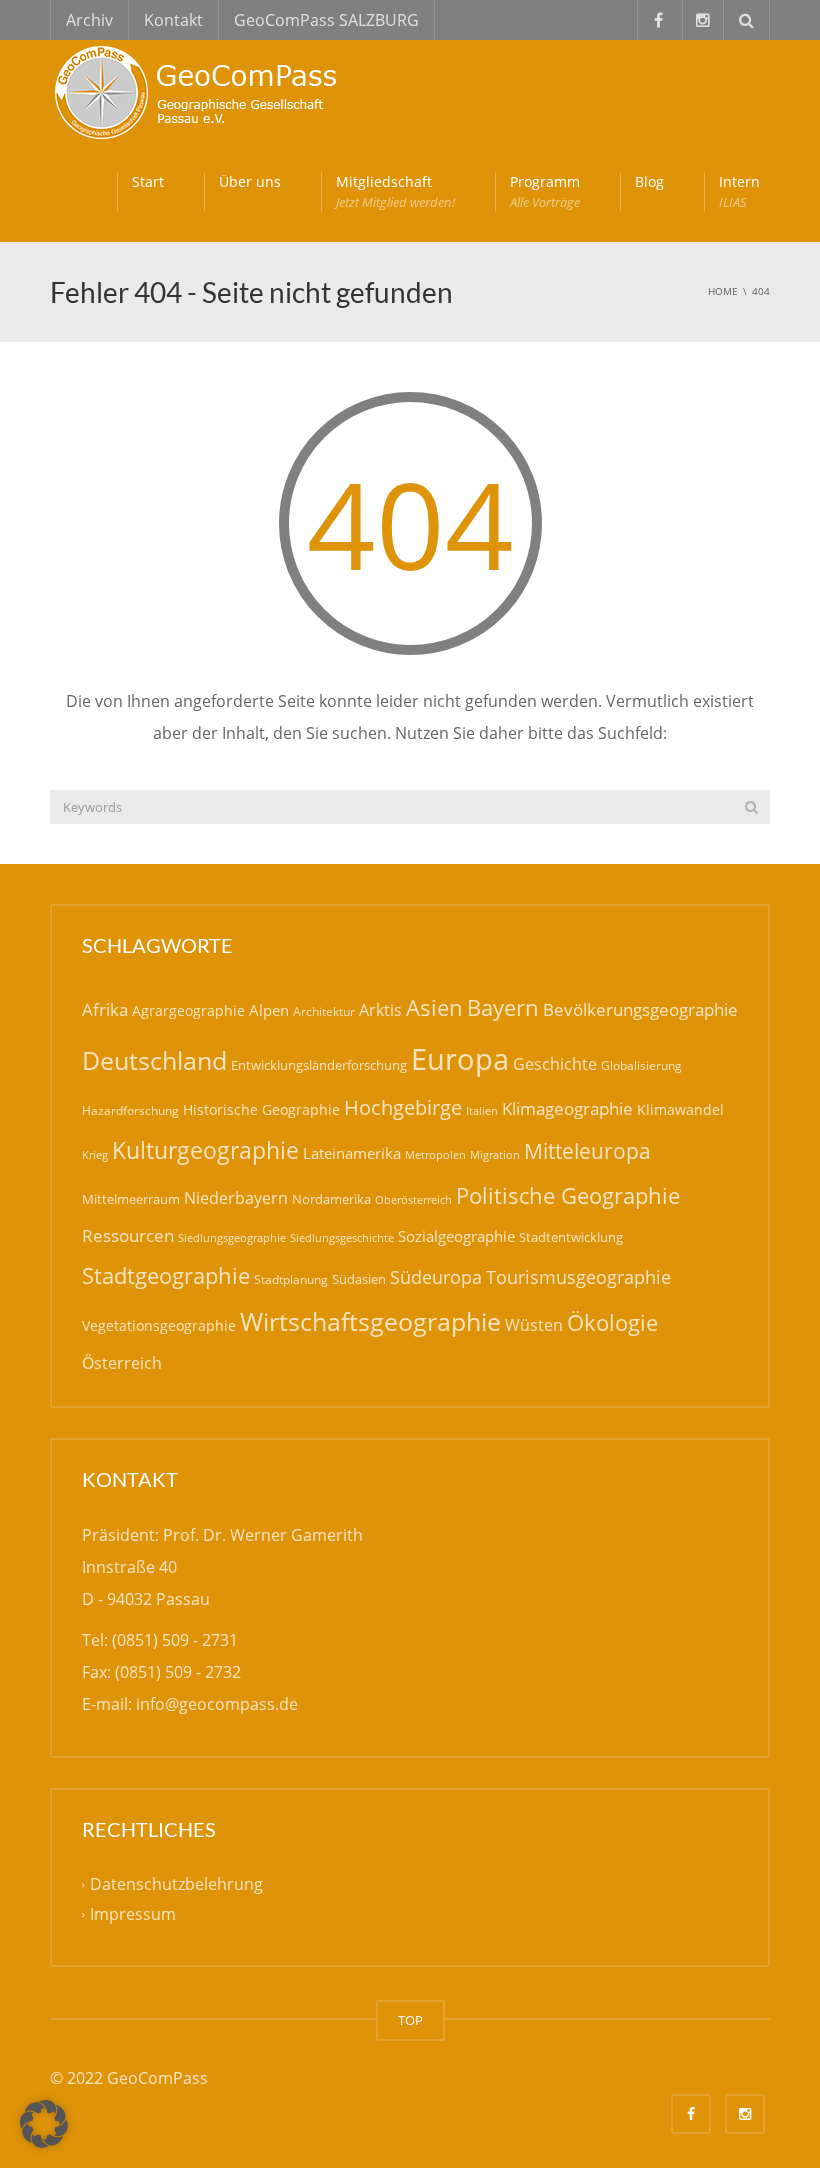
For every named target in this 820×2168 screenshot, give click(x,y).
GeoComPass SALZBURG (326, 20)
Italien (482, 1110)
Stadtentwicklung (571, 1237)
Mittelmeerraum (131, 1199)
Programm (545, 191)
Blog (649, 181)
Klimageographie (567, 1108)
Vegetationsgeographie (159, 1325)
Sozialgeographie (456, 1236)
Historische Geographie (261, 1109)
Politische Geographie (568, 1195)
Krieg (95, 1154)
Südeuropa (436, 1277)
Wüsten (534, 1325)
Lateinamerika (352, 1153)
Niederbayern (236, 1198)
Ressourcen (128, 1235)
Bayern (503, 1007)
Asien (434, 1007)
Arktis (380, 1009)
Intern (739, 191)
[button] (44, 2124)
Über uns (250, 181)
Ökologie (612, 1322)
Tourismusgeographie (578, 1277)
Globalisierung (641, 1065)
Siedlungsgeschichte (342, 1237)
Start (148, 181)
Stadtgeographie (166, 1275)
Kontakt (173, 20)
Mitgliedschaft (395, 191)
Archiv (89, 20)
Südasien (359, 1279)
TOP (410, 2020)
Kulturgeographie (205, 1150)
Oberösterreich (413, 1199)
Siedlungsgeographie (232, 1237)
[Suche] (751, 807)
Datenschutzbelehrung (176, 1885)
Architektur (324, 1011)
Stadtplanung (291, 1279)
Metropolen (435, 1155)
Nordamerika (331, 1199)
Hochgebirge (403, 1107)
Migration (495, 1154)
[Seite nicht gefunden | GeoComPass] (200, 90)
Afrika (105, 1009)
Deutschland (154, 1060)
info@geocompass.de (217, 1704)
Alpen (269, 1010)
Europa (460, 1059)
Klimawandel (680, 1109)
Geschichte (555, 1064)
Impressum (133, 1915)
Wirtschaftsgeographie (370, 1321)
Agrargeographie (188, 1010)
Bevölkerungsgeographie (640, 1009)
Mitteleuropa (587, 1151)
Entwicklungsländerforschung (319, 1065)
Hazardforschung (130, 1110)
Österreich (122, 1363)
